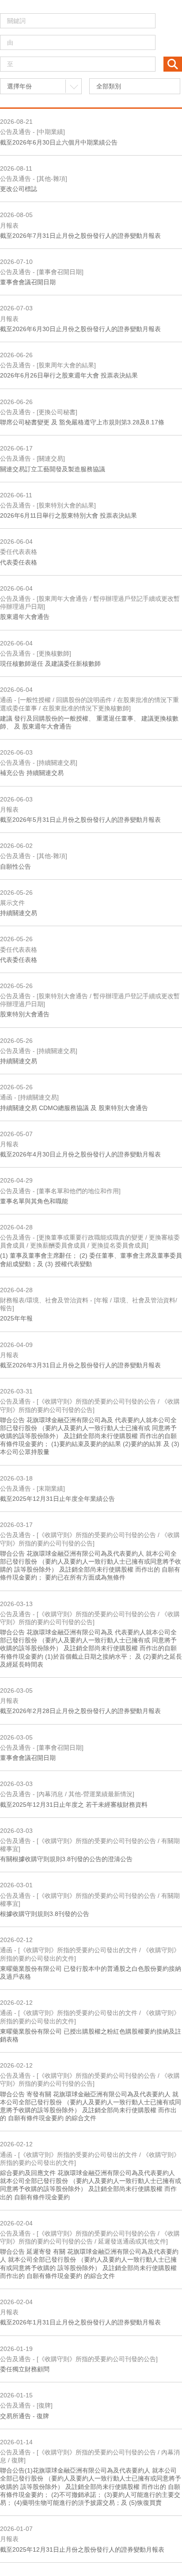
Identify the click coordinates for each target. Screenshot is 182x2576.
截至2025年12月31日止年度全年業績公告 (57, 1499)
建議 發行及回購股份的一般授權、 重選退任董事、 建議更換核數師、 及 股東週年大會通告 (89, 722)
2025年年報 (16, 1318)
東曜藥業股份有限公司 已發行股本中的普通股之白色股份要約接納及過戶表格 (91, 1973)
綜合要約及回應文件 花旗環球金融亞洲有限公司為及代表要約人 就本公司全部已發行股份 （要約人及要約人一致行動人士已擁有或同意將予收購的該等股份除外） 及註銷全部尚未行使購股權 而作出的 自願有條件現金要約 (91, 2185)
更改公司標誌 (19, 189)
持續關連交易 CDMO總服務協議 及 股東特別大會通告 (74, 1108)
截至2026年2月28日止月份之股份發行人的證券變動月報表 (80, 1711)
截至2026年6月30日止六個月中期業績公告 (59, 142)
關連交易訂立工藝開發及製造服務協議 (53, 469)
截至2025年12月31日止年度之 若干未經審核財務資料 (74, 1805)
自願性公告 (15, 866)
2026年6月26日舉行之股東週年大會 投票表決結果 (69, 375)
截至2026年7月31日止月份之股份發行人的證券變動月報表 (80, 236)
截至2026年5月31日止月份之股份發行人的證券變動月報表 (80, 820)
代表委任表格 (19, 562)
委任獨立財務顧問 (25, 2369)
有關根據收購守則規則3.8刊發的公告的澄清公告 (66, 1859)
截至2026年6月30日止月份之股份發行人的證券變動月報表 (80, 329)
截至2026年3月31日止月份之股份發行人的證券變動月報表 (80, 1365)
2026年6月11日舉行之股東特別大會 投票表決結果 (68, 515)
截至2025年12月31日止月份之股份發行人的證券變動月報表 (82, 2549)
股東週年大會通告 (25, 617)
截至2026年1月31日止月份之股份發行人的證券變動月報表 (80, 2322)
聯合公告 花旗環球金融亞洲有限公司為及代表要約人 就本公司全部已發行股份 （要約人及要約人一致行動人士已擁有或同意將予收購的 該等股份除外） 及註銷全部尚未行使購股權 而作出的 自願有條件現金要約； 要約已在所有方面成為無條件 (91, 1566)
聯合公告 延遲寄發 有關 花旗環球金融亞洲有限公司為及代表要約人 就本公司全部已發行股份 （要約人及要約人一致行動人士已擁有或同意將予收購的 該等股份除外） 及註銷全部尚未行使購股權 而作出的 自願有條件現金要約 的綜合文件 (89, 2264)
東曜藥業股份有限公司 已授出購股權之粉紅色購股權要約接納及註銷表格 (91, 2035)
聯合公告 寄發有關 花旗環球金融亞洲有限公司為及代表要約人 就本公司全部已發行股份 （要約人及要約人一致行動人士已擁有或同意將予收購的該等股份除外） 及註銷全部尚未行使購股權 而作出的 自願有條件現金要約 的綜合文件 (91, 2106)
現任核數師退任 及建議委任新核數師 (50, 664)
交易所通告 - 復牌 (25, 2416)
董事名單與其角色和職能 (34, 1201)
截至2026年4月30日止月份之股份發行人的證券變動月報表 (80, 1154)
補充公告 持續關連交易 (32, 773)
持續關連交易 (19, 913)
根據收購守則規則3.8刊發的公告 (45, 1914)
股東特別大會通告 (25, 1014)
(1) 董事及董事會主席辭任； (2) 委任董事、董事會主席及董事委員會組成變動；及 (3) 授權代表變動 (91, 1259)
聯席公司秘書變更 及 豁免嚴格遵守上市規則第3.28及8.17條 (82, 422)
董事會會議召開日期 (28, 282)
